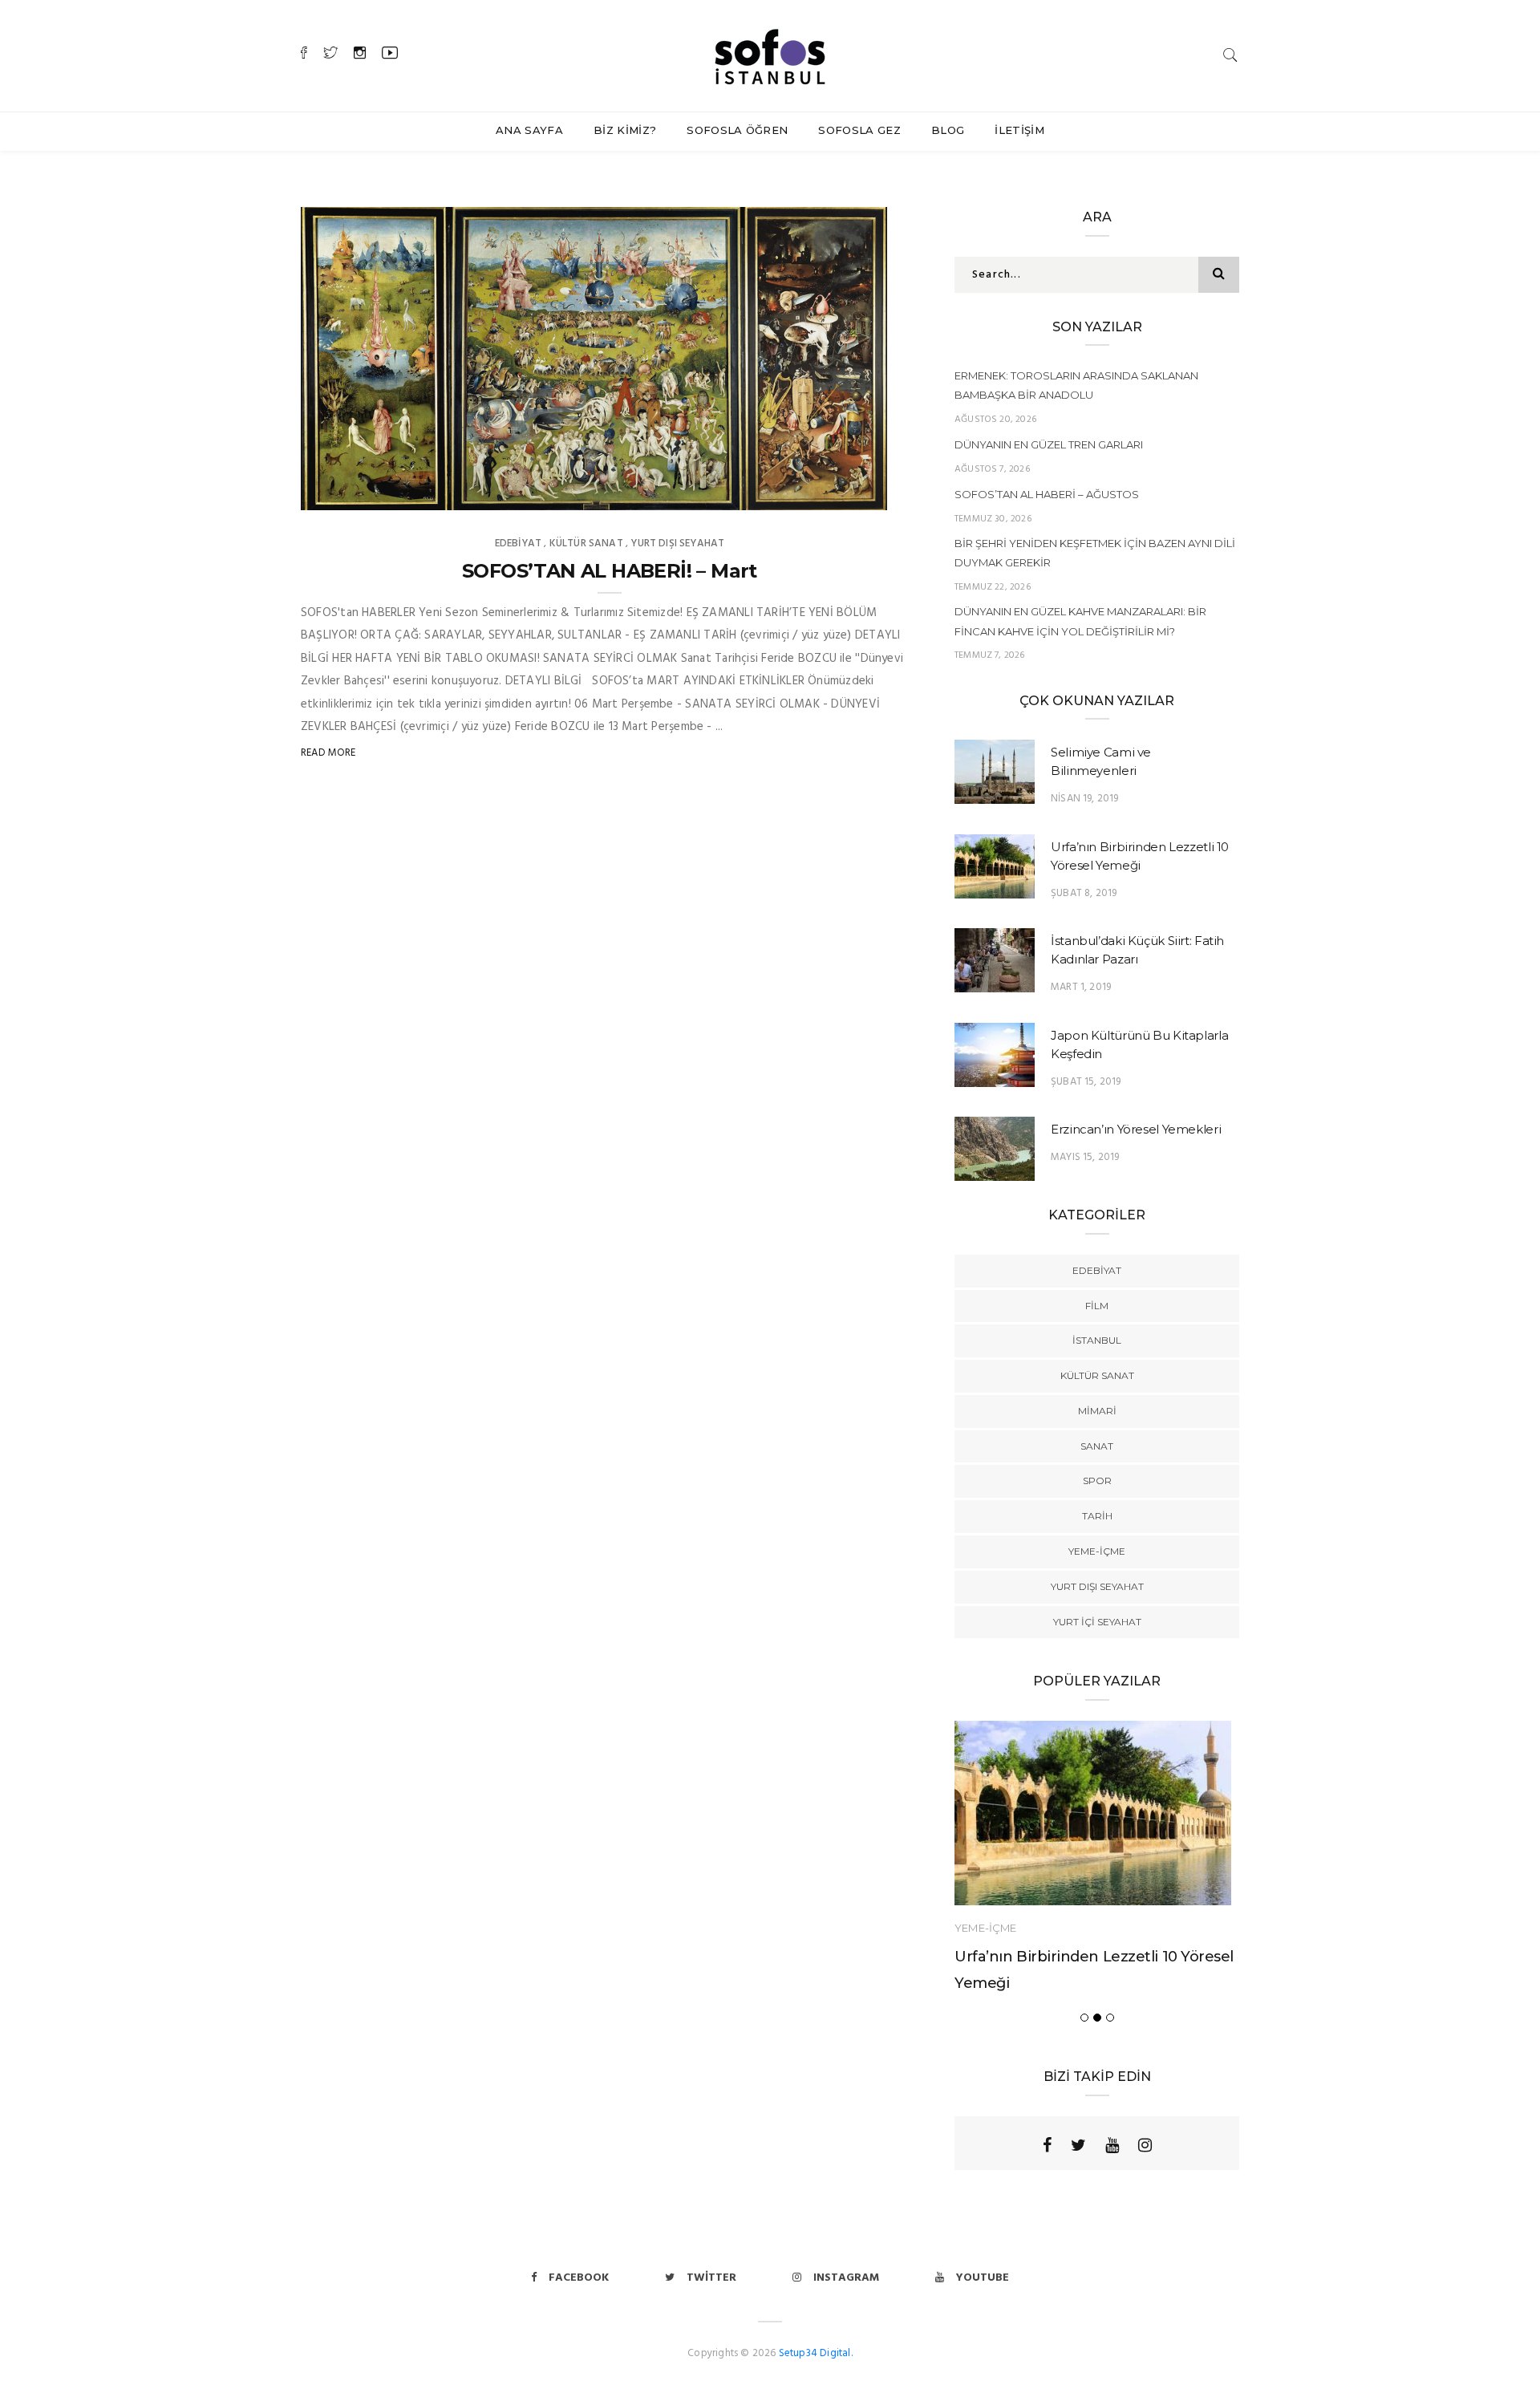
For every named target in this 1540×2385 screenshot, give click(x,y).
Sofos (350, 493)
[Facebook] (1047, 2145)
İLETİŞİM (1019, 130)
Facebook (579, 2278)
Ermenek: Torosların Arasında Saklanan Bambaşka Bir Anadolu (1076, 385)
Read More (328, 753)
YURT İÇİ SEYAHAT (1097, 1622)
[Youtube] (1112, 2145)
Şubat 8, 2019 (1084, 893)
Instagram (846, 2278)
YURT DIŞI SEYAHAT (677, 544)
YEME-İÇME (1097, 1551)
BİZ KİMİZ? (625, 130)
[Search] (1230, 55)
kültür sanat (586, 544)
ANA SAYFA (529, 130)
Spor (1097, 1480)
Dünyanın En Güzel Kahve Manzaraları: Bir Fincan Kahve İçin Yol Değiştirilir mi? (1080, 621)
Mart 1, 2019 (1081, 987)
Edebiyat (518, 544)
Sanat (1097, 1446)
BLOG (948, 130)
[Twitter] (1078, 2145)
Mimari (1097, 1411)
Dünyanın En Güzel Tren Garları (1049, 444)
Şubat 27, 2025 (832, 493)
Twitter (711, 2278)
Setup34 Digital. (816, 2353)
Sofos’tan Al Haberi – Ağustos (1047, 494)
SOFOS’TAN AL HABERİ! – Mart (610, 571)
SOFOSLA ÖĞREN (737, 130)
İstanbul (1097, 1340)
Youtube (983, 2278)
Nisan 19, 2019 (1085, 799)
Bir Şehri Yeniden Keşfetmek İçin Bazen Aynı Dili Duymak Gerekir (1095, 553)
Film (1097, 1306)
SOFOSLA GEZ (859, 130)
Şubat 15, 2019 (1086, 1082)
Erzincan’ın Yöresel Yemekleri (1136, 1129)
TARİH (1097, 1516)
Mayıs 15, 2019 (1085, 1157)
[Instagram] (1145, 2145)
